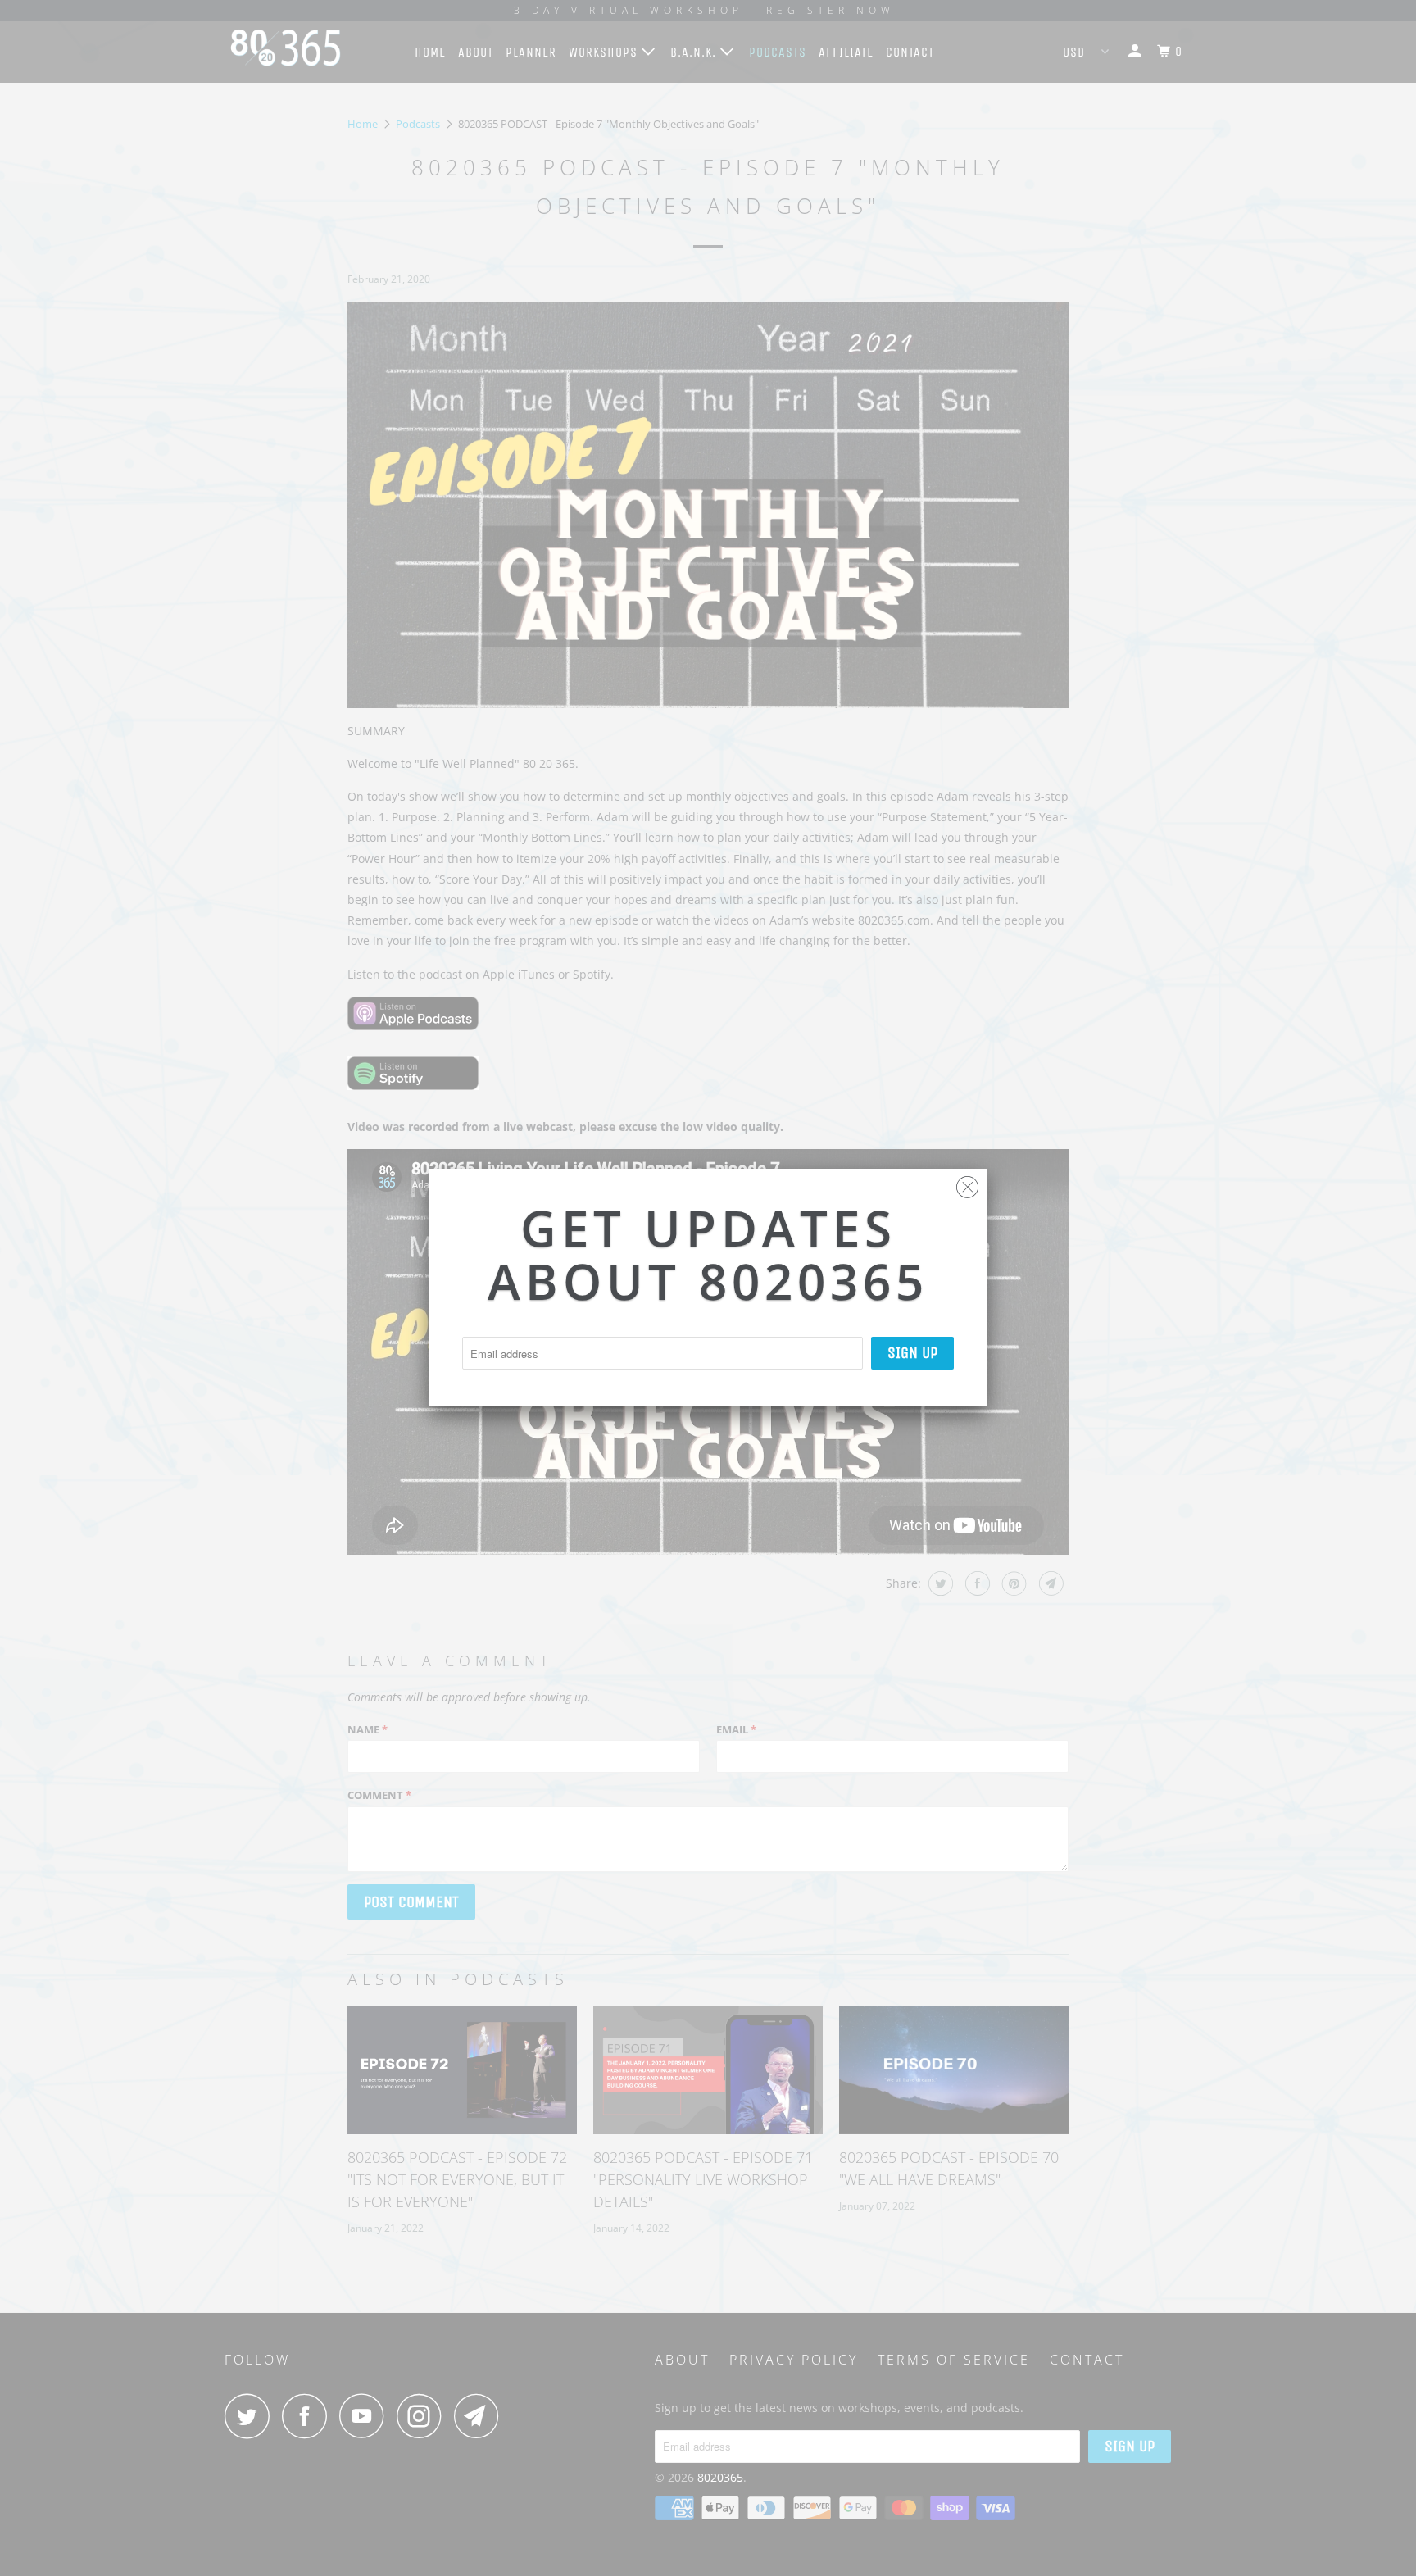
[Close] (967, 1183)
